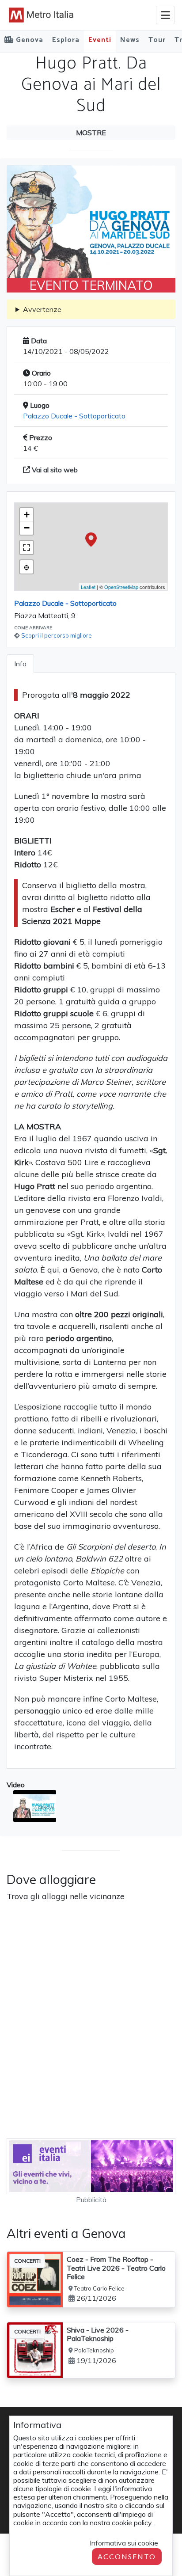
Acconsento (127, 2556)
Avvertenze (42, 309)
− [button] (27, 528)
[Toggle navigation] (165, 15)
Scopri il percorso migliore (57, 635)
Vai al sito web (54, 470)
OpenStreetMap (121, 587)
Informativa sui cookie (124, 2543)
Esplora (66, 40)
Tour (157, 40)
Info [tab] (20, 664)
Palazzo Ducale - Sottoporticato (74, 416)
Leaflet (88, 587)
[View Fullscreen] (27, 547)
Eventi (100, 40)
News (130, 40)
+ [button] (27, 515)
